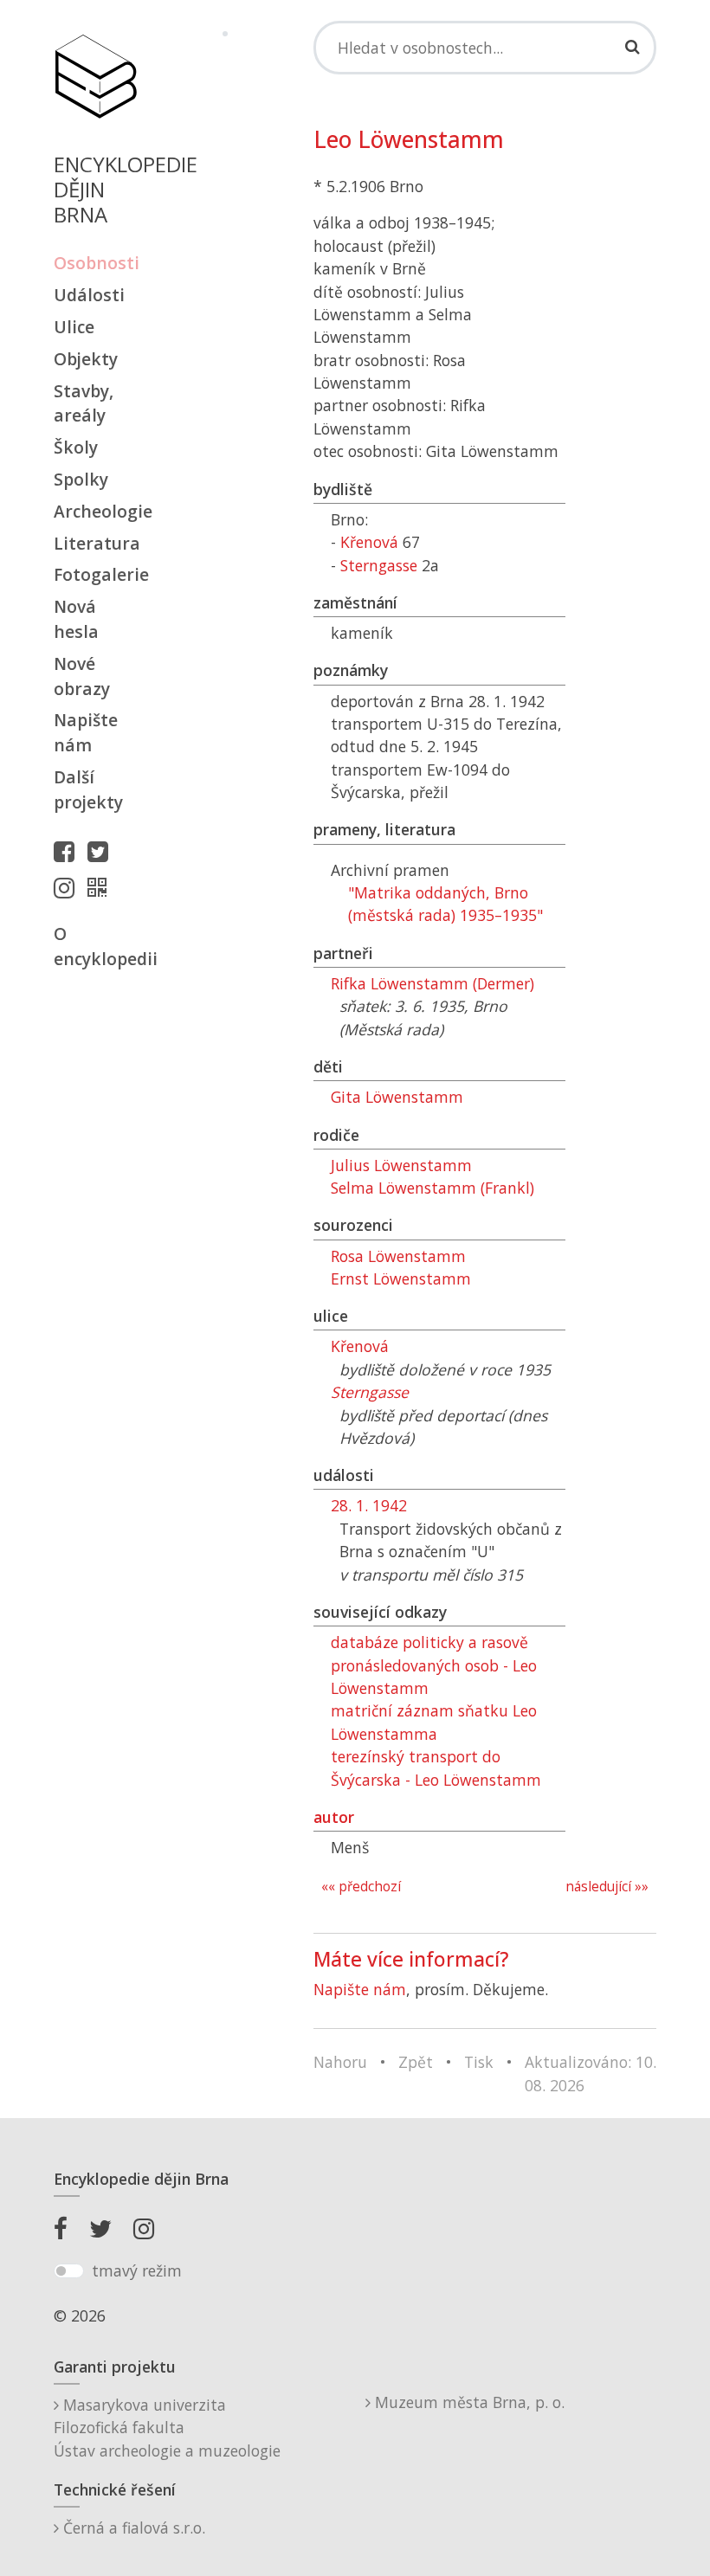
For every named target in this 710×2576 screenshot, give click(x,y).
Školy (76, 447)
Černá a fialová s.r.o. (132, 2528)
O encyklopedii (95, 946)
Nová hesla (76, 619)
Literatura (95, 543)
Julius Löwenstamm (401, 1165)
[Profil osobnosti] (101, 887)
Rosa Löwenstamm (398, 1256)
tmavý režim (137, 2270)
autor (334, 1817)
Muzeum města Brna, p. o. (468, 2402)
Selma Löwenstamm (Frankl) (432, 1188)
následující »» (607, 1887)
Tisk (479, 2062)
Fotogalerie (95, 574)
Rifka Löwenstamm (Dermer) (432, 983)
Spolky (81, 479)
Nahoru (340, 2062)
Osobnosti (95, 263)
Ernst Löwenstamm (401, 1278)
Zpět (416, 2062)
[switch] (69, 2271)
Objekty (86, 359)
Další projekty (88, 789)
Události (89, 295)
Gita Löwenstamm (397, 1097)
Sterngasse (379, 565)
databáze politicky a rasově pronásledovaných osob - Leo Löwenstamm (434, 1665)
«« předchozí (361, 1887)
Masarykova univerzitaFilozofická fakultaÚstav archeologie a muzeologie (167, 2428)
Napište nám (86, 732)
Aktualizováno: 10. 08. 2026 (591, 2073)
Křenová (369, 542)
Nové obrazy (82, 676)
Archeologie (95, 511)
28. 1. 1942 (369, 1505)
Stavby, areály (84, 403)
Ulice (74, 327)
